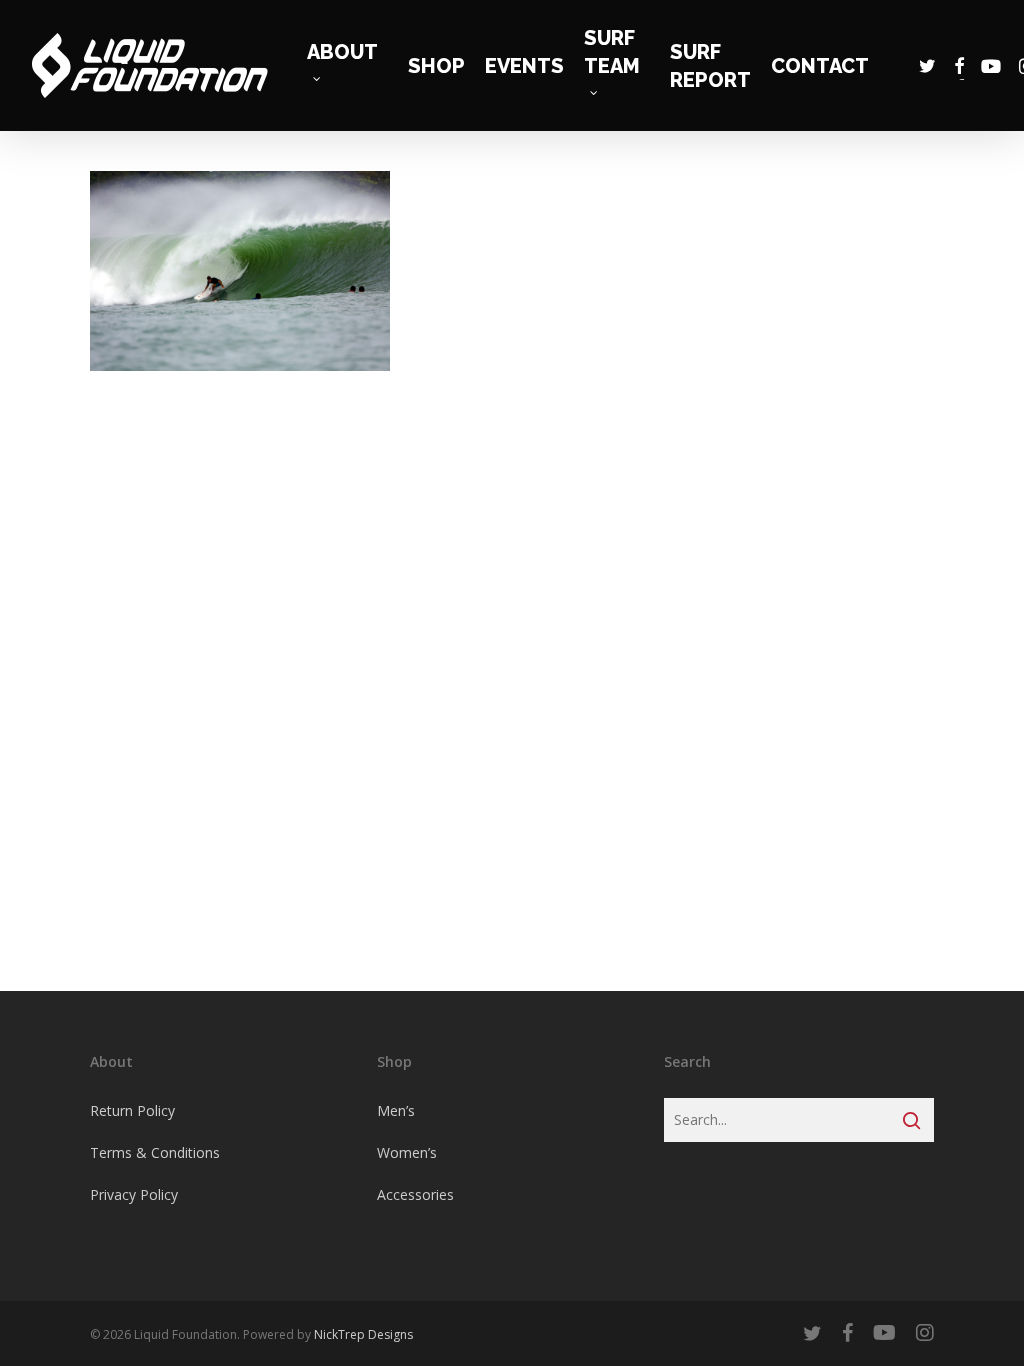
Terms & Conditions (155, 1152)
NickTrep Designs (363, 1334)
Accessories (415, 1194)
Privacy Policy (134, 1194)
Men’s (396, 1110)
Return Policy (132, 1110)
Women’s (407, 1152)
